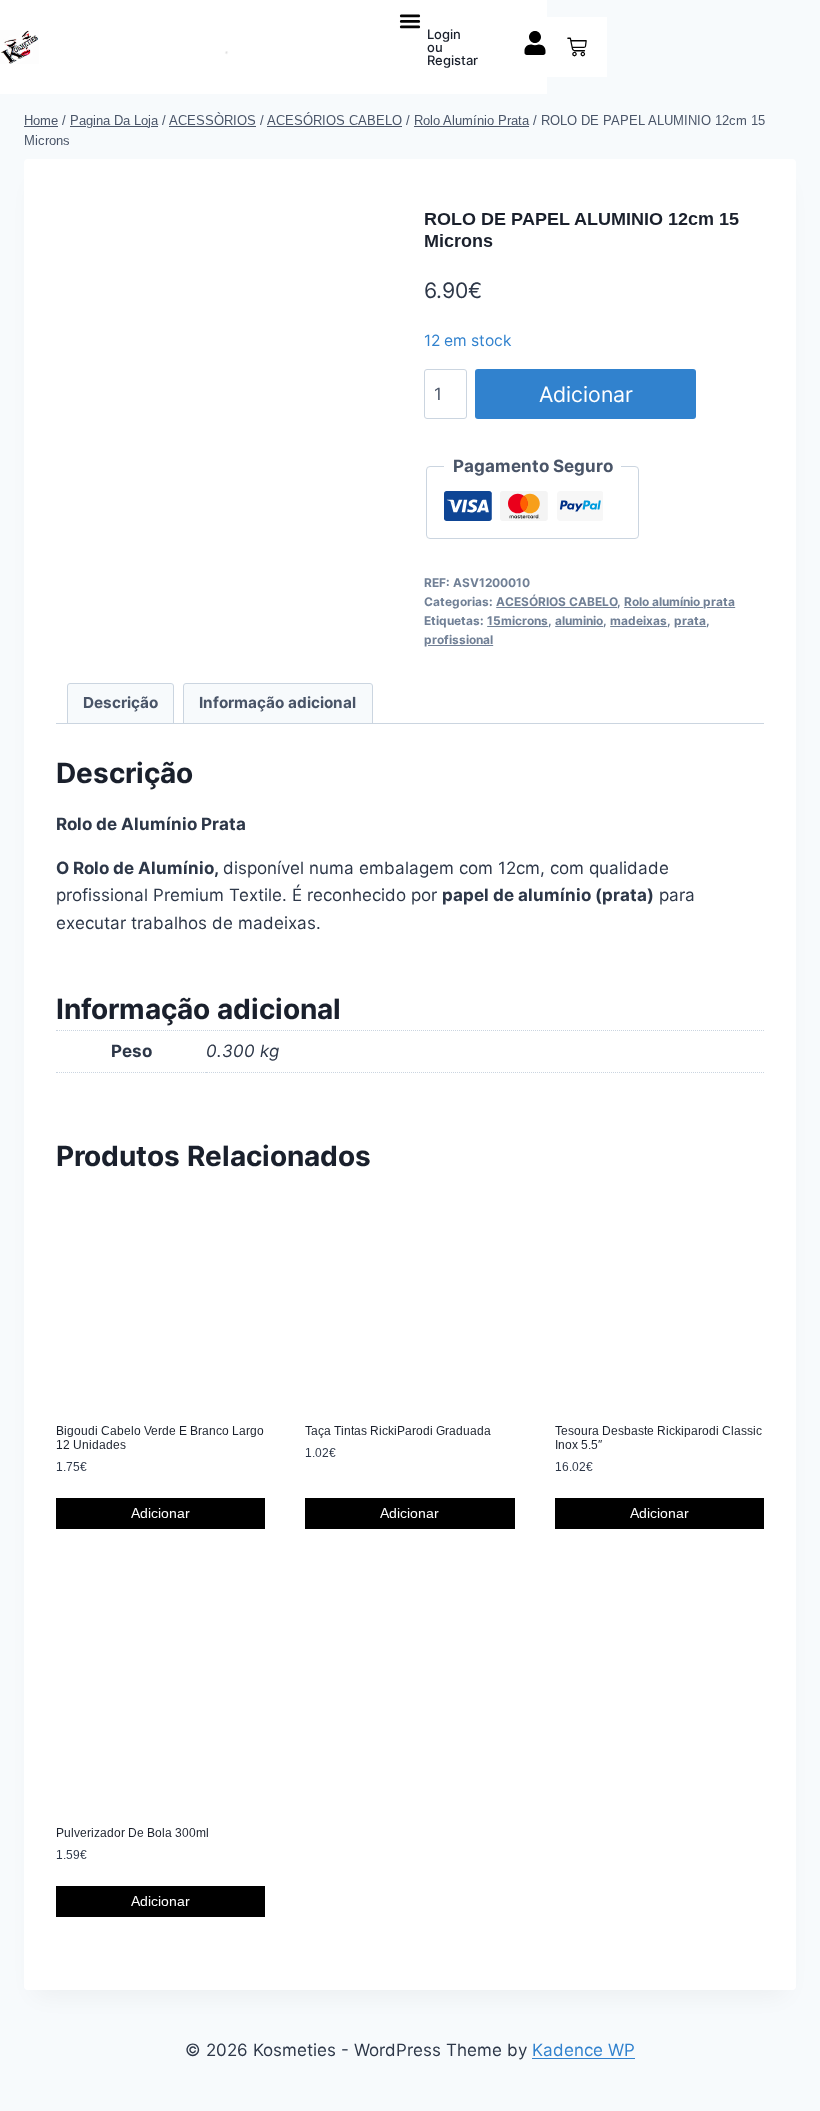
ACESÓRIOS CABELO (556, 601)
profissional (458, 639)
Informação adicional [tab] (277, 702)
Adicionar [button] (160, 1513)
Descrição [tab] (120, 702)
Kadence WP (583, 2050)
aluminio (579, 620)
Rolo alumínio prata (679, 601)
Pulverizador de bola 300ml (132, 1833)
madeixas (638, 620)
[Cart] (577, 47)
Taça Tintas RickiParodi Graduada (398, 1431)
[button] (410, 20)
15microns (517, 620)
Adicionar (586, 394)
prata (690, 620)
